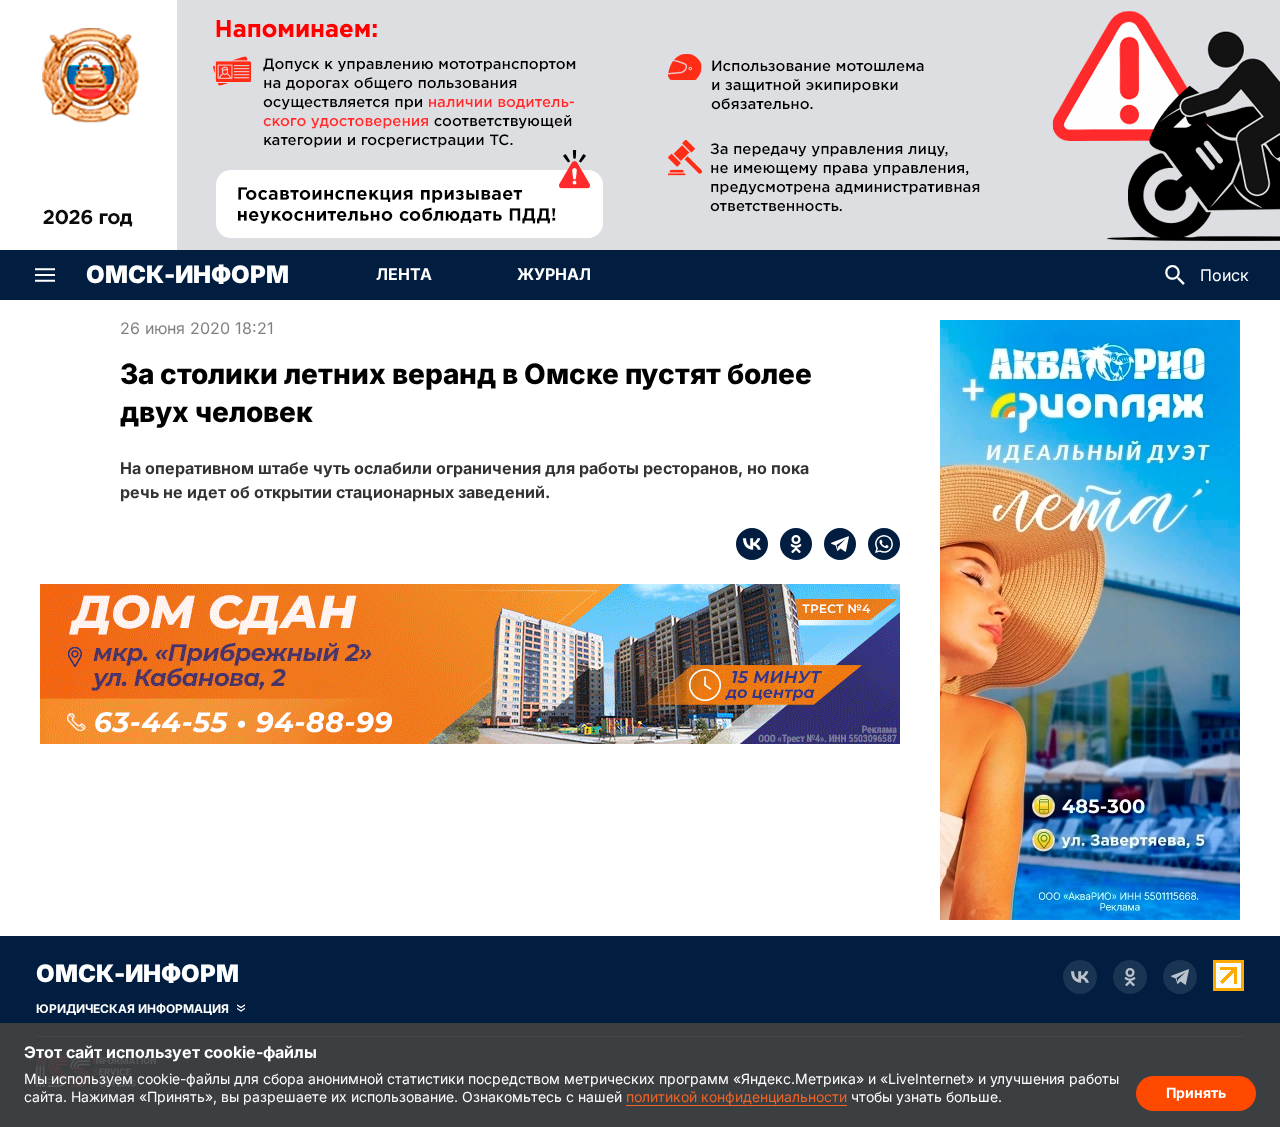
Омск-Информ (187, 275)
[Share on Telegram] (834, 544)
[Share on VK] (752, 544)
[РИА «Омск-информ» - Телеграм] (1180, 977)
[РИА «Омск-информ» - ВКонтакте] (1080, 977)
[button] (45, 275)
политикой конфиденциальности (736, 1096)
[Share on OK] (790, 544)
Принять (1196, 1092)
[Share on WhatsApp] (878, 544)
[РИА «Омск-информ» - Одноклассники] (1130, 977)
